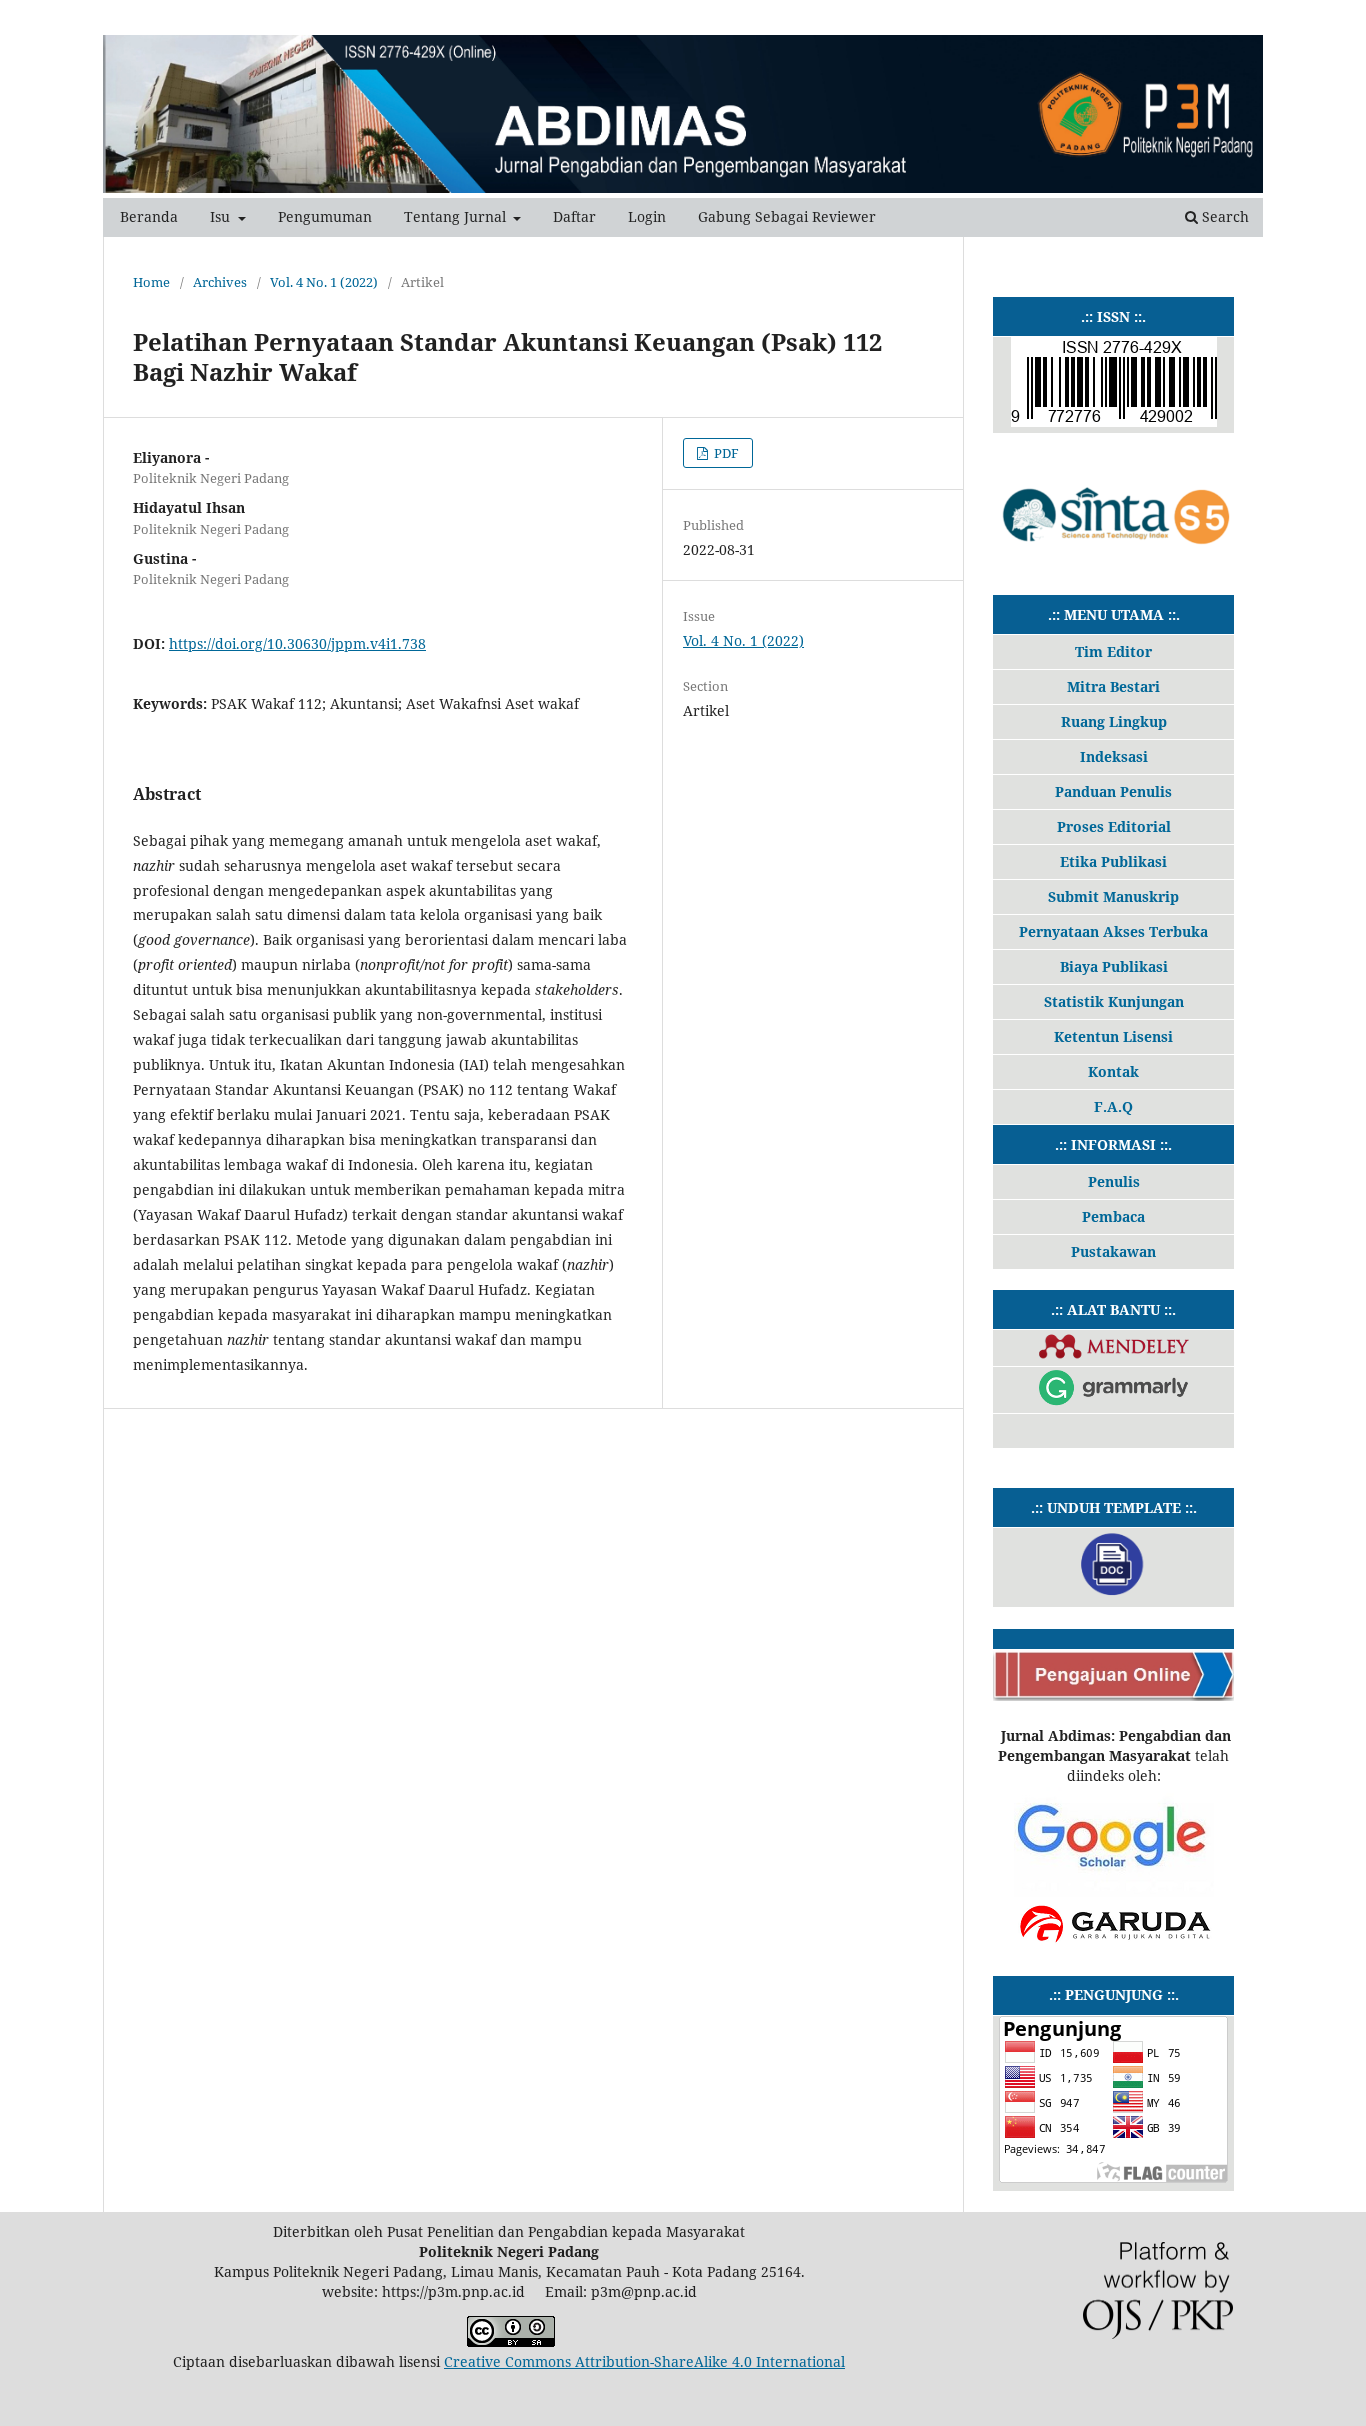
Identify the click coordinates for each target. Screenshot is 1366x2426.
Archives (220, 282)
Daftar (574, 216)
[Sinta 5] (1113, 559)
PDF (725, 453)
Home (151, 282)
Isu (222, 216)
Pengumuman (325, 216)
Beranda (149, 216)
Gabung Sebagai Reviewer (787, 216)
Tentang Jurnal (457, 216)
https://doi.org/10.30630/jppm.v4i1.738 (297, 643)
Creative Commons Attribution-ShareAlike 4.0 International (644, 2361)
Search (1223, 216)
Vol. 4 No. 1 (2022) (324, 282)
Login (647, 216)
